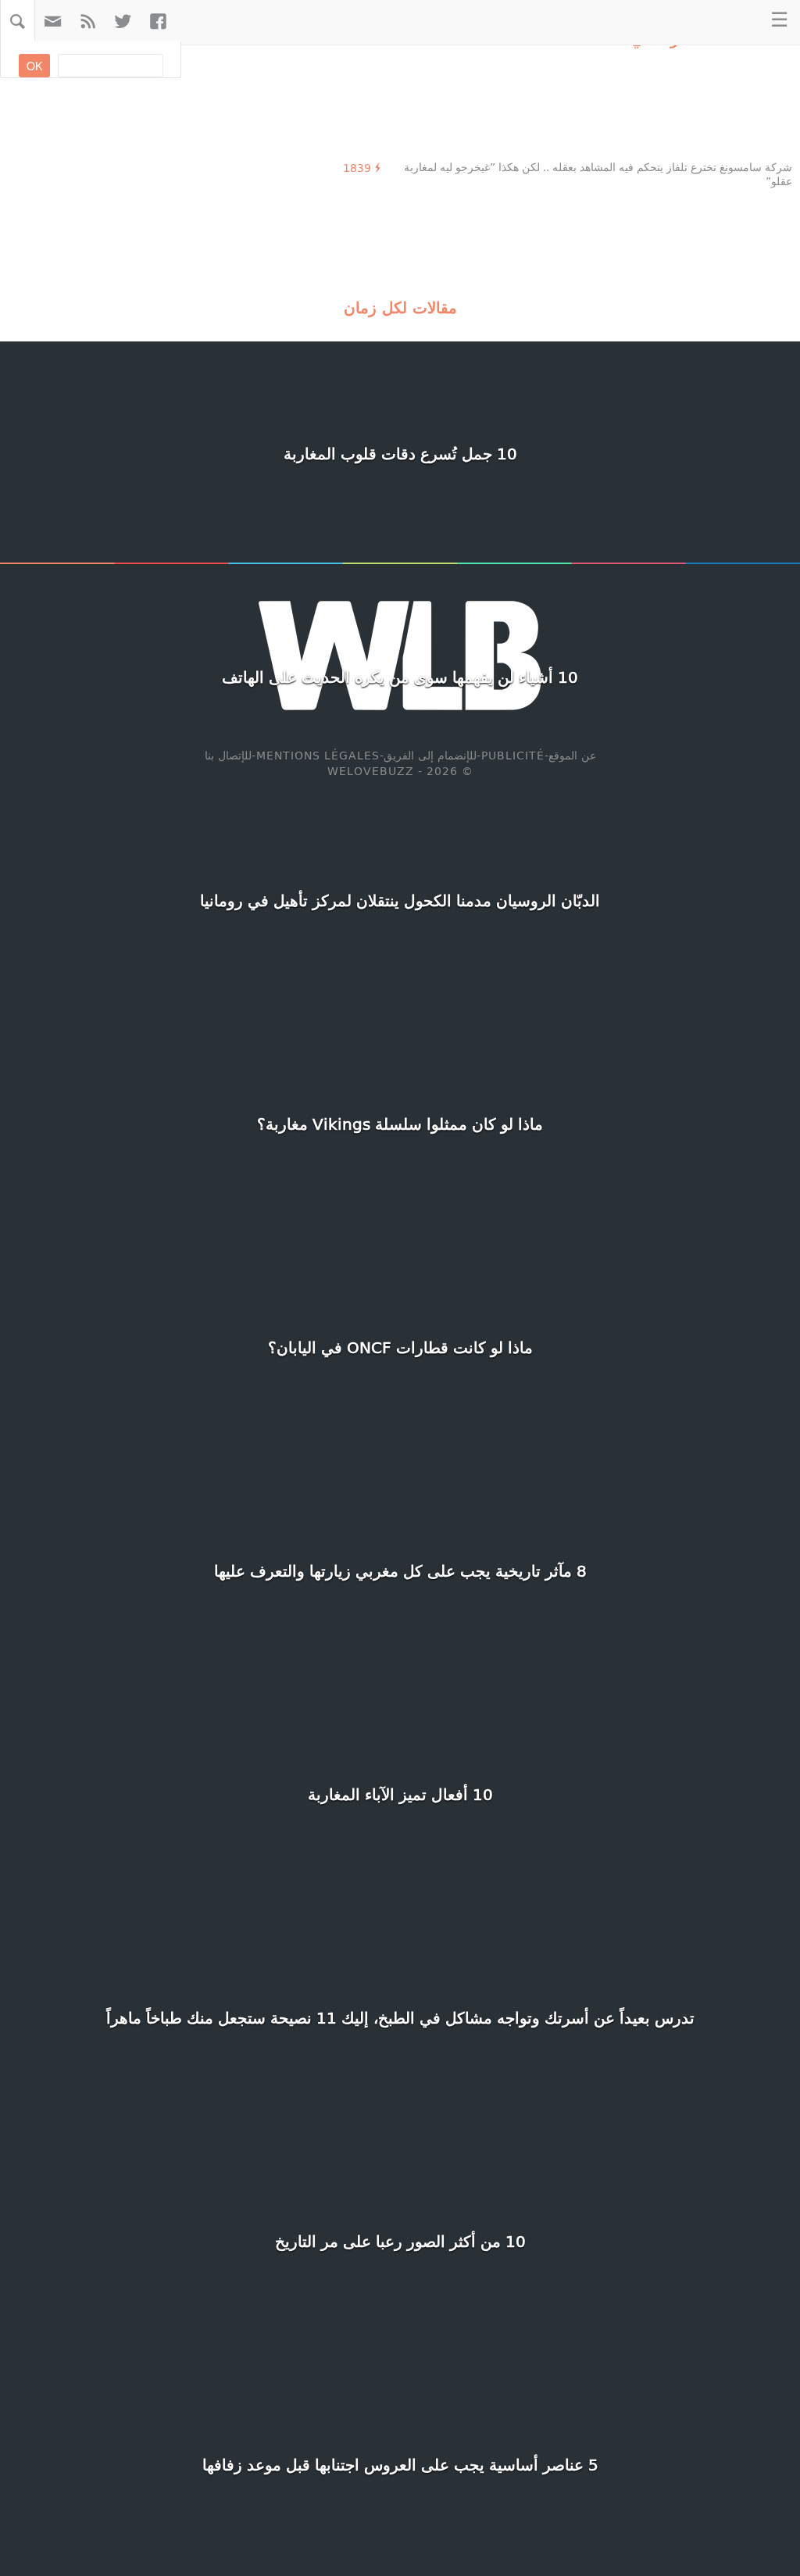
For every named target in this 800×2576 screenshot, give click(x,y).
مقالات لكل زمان (400, 307)
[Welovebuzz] (729, 21)
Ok (34, 66)
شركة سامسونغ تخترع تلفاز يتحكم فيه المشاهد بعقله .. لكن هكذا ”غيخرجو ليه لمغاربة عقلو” (598, 174)
